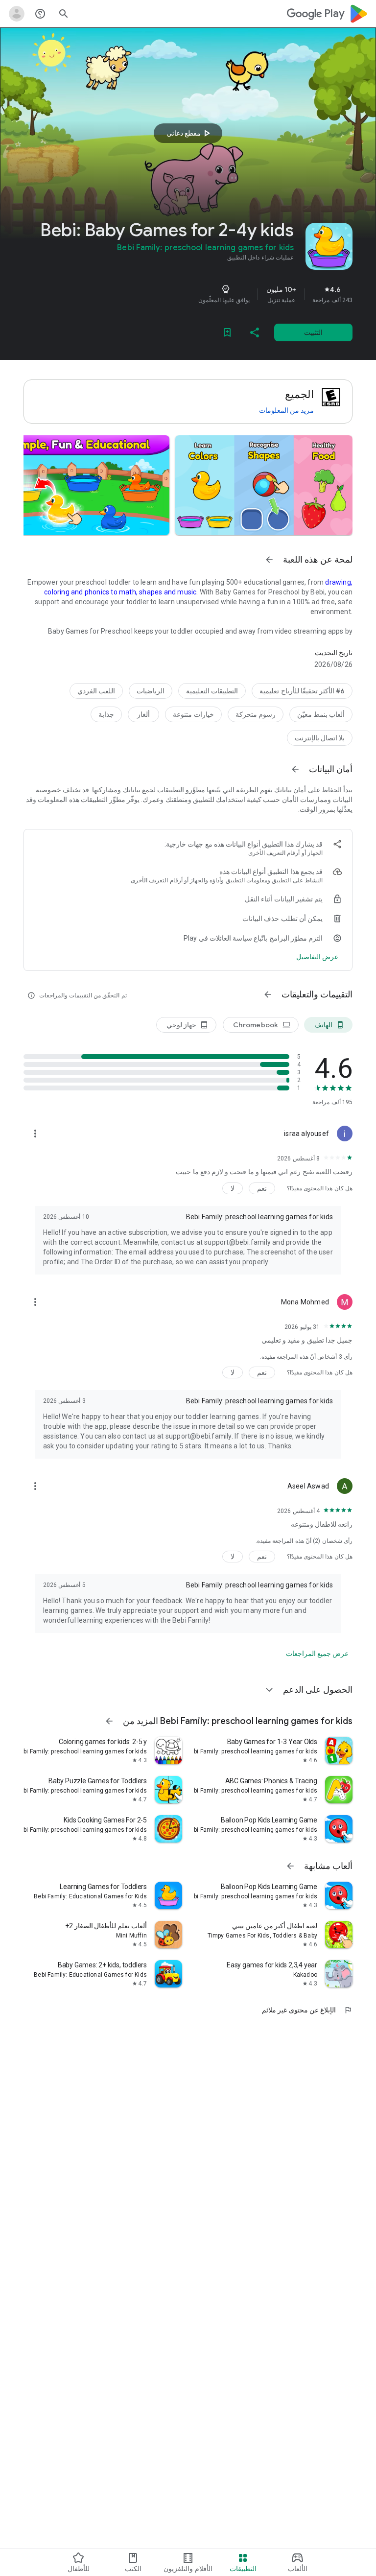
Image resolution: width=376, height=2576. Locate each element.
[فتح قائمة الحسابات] (17, 14)
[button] (264, 485)
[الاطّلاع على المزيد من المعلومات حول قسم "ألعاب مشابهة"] (290, 1866)
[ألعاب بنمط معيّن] (321, 714)
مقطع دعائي (189, 133)
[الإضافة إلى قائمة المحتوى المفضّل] (227, 332)
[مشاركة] (255, 332)
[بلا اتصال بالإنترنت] (320, 738)
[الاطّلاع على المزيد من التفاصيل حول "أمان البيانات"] (317, 957)
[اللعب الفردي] (96, 691)
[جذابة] (106, 714)
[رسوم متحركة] (256, 714)
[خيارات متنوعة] (193, 714)
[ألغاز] (143, 714)
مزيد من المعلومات (286, 410)
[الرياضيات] (151, 691)
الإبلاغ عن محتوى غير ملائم (307, 2010)
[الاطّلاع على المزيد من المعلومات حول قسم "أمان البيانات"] (295, 769)
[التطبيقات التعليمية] (212, 691)
